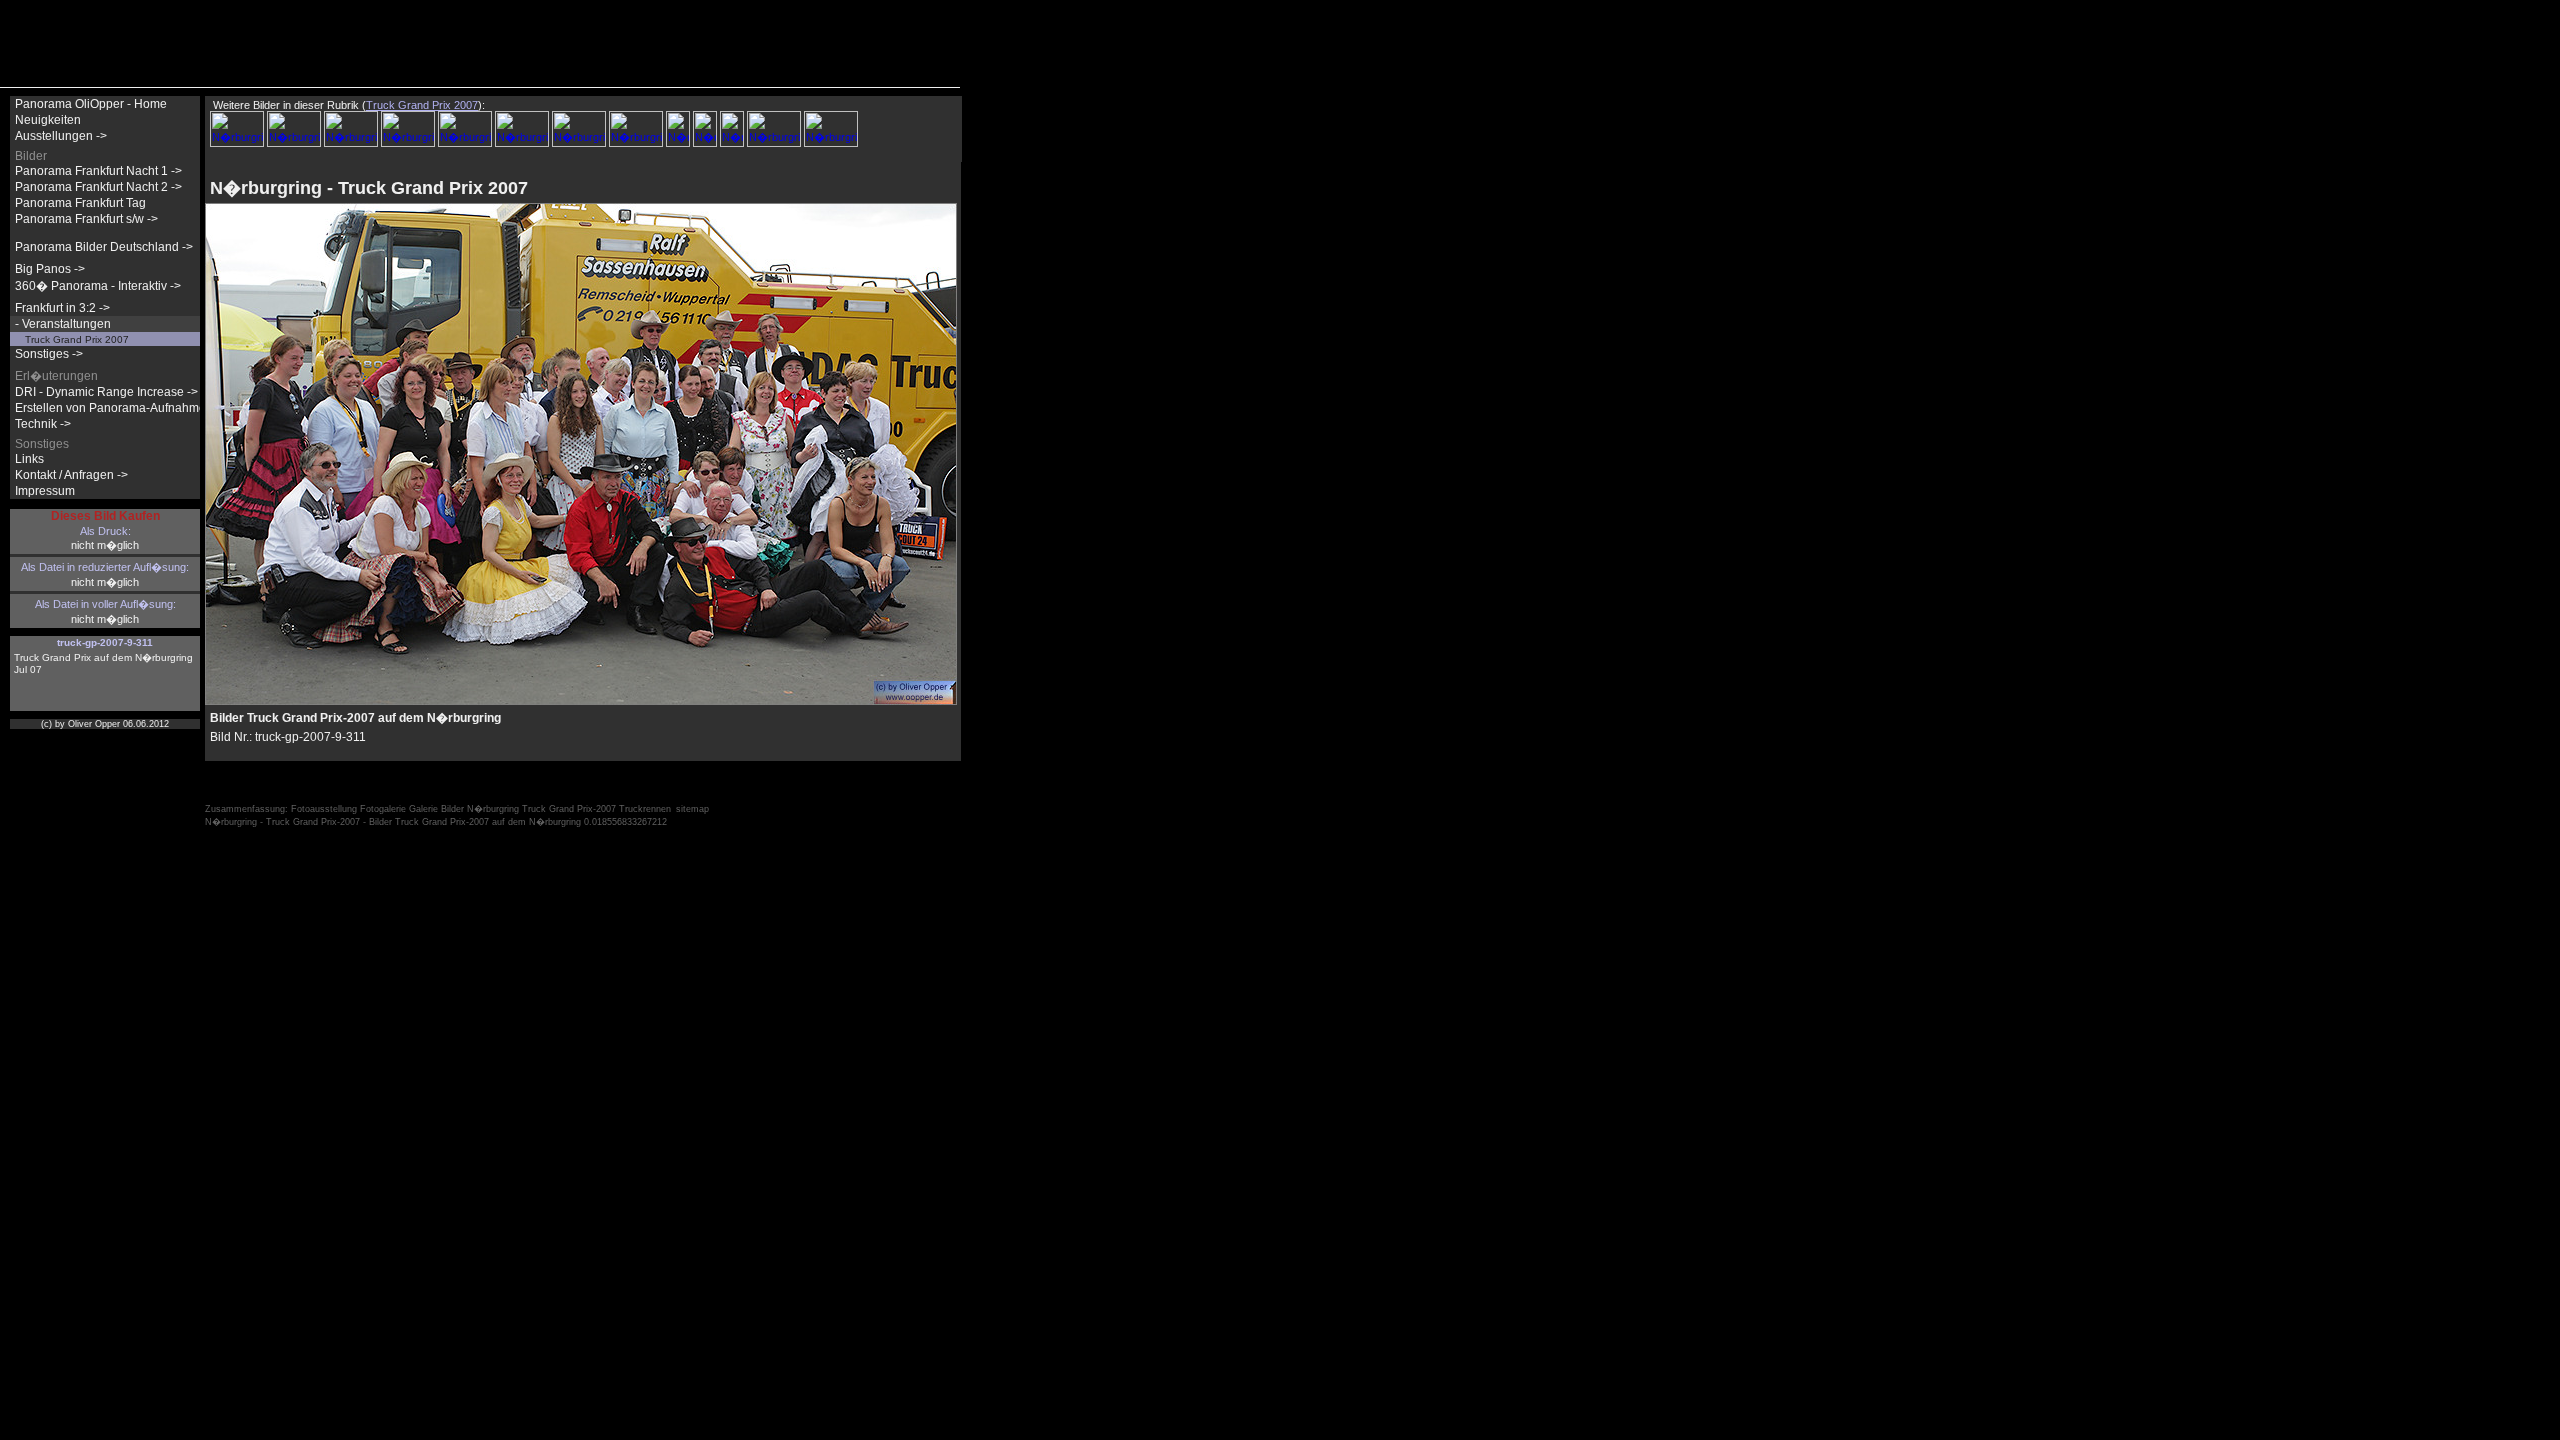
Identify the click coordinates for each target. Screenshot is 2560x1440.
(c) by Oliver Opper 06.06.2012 (105, 724)
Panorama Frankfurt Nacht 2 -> (98, 187)
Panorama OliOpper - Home (91, 104)
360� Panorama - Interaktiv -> (98, 286)
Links (29, 459)
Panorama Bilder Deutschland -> (104, 247)
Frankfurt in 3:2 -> (62, 308)
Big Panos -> (50, 269)
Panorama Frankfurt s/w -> (86, 219)
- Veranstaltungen (63, 324)
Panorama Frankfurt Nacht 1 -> (98, 171)
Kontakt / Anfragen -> (71, 475)
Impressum (45, 491)
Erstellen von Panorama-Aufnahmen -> (121, 408)
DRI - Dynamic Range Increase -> (106, 392)
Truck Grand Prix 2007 (77, 339)
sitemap (692, 809)
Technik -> (43, 424)
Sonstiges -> (49, 354)
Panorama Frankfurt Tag (80, 203)
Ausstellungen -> (61, 136)
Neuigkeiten (48, 120)
